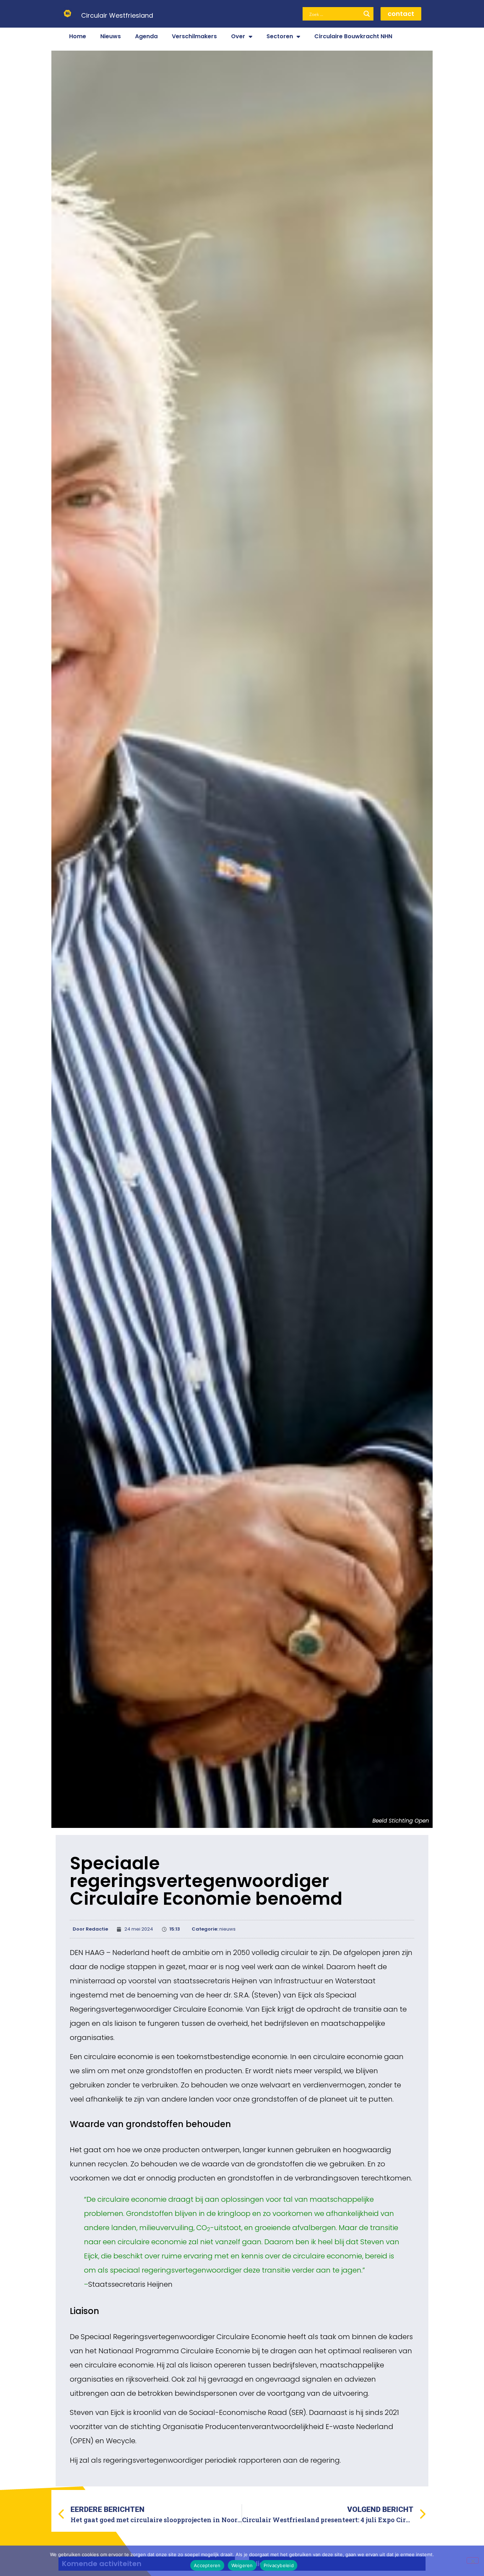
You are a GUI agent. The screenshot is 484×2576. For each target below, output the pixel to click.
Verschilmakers (194, 36)
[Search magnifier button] (367, 14)
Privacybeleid (279, 2565)
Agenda (146, 36)
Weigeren (242, 2565)
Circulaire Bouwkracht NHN (353, 36)
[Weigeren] (473, 2560)
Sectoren (280, 36)
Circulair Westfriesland (117, 15)
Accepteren (207, 2565)
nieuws (227, 1929)
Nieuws (111, 36)
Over (238, 36)
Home (78, 36)
